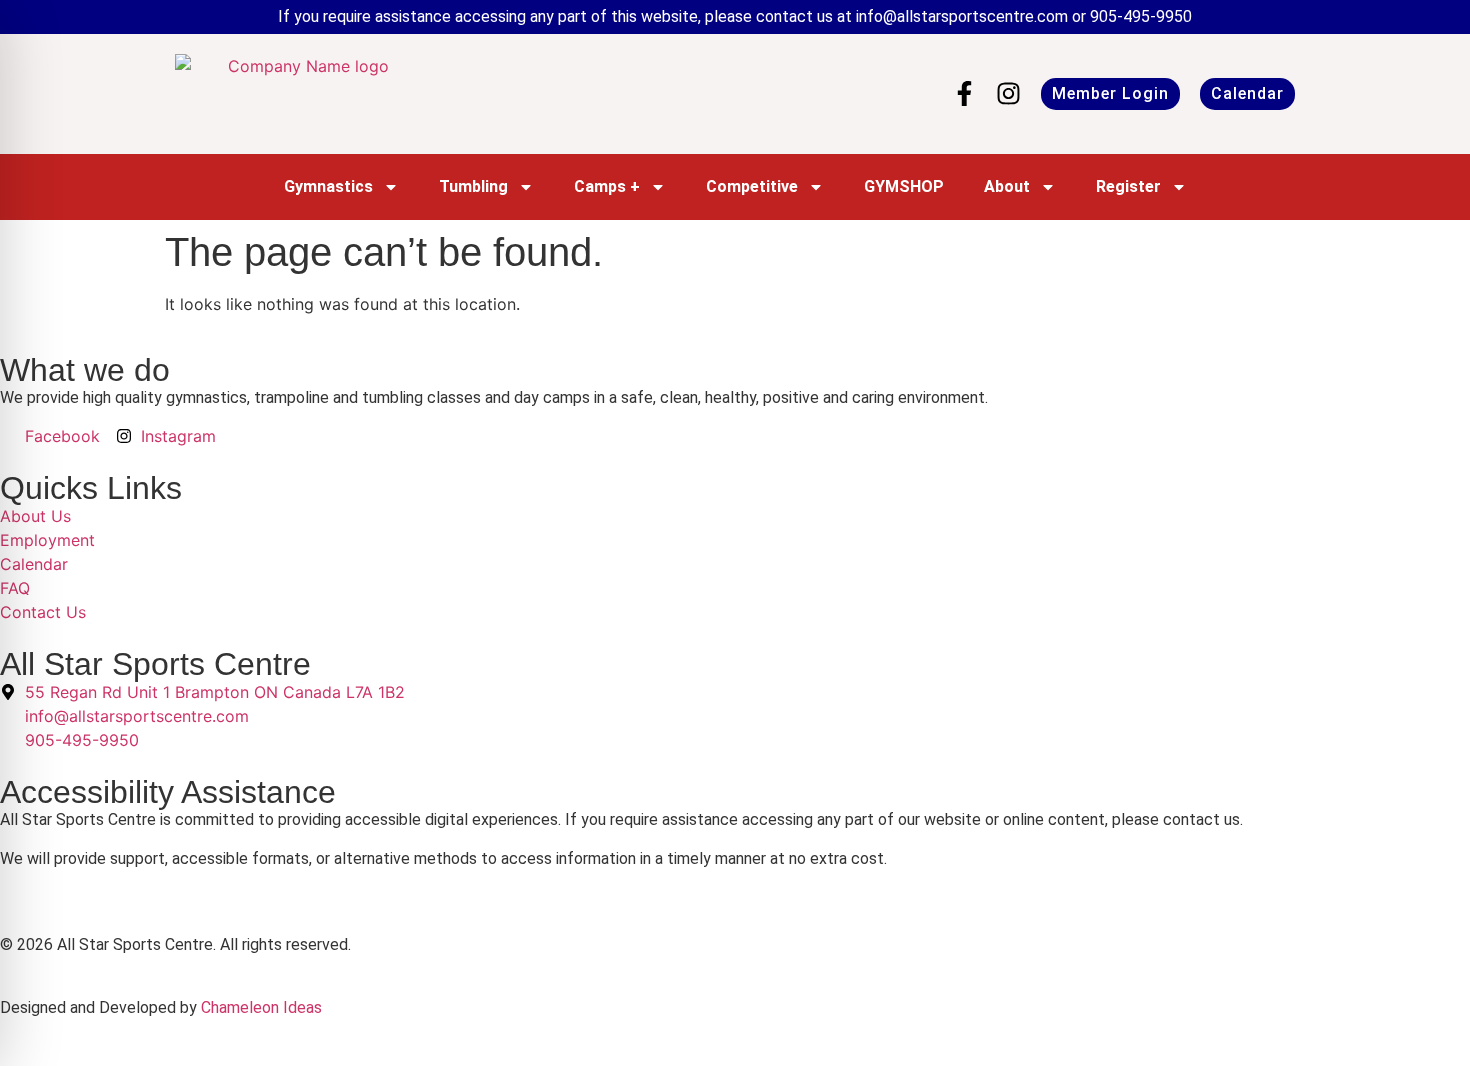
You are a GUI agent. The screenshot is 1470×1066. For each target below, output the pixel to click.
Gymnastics (328, 186)
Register (1128, 186)
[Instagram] (1008, 93)
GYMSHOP (904, 186)
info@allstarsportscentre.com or (973, 16)
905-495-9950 (1141, 16)
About (1007, 186)
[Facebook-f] (964, 93)
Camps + (607, 186)
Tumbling (473, 186)
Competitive (752, 186)
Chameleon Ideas (261, 1007)
